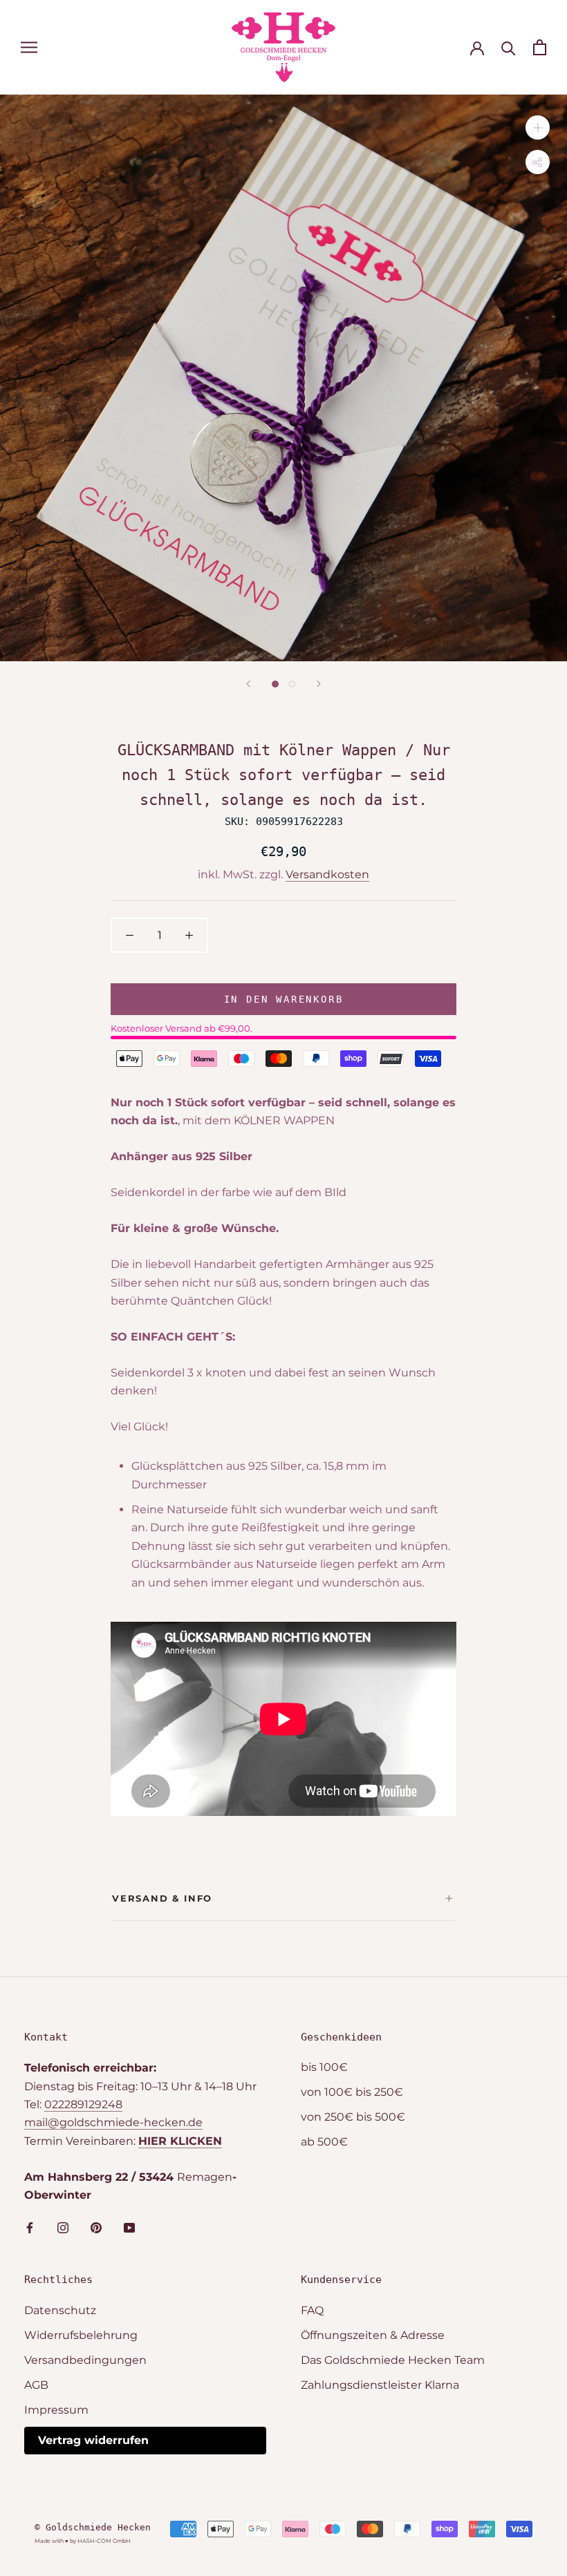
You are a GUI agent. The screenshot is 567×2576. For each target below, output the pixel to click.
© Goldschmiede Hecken (93, 2527)
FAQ (312, 2310)
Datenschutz (60, 2310)
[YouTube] (129, 2228)
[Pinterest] (96, 2228)
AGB (36, 2385)
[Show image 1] (275, 684)
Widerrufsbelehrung (81, 2335)
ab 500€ (324, 2142)
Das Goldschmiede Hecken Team (393, 2360)
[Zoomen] (538, 127)
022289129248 (83, 2104)
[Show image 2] (292, 684)
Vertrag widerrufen (93, 2440)
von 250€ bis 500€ (353, 2117)
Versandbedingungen (85, 2360)
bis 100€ (324, 2067)
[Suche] (509, 47)
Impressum (56, 2410)
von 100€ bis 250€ (352, 2092)
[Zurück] (248, 684)
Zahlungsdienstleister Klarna (380, 2385)
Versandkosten (327, 874)
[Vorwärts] (319, 684)
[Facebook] (30, 2228)
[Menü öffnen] (29, 47)
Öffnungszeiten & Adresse (373, 2335)
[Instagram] (63, 2228)
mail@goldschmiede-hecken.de (113, 2122)
